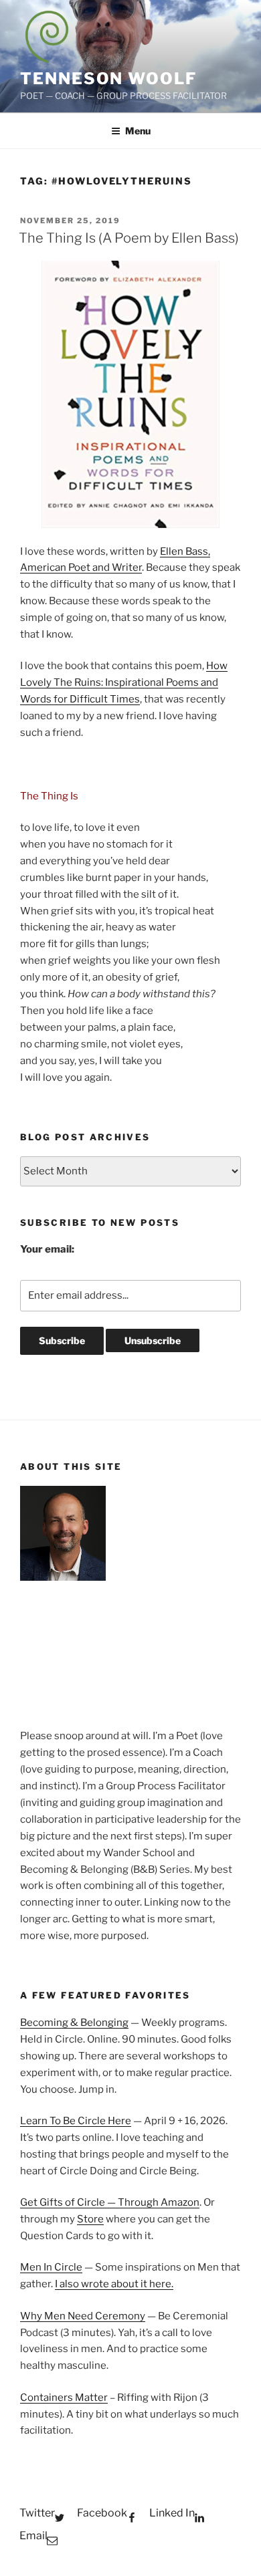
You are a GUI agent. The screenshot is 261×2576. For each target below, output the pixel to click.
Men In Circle (51, 2267)
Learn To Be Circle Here (76, 2121)
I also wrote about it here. (114, 2284)
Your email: (47, 1249)
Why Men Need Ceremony (83, 2316)
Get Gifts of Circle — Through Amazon (110, 2202)
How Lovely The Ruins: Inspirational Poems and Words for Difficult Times (124, 682)
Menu (138, 131)
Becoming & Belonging (74, 2023)
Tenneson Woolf (108, 79)
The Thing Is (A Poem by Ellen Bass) (129, 238)
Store (90, 2219)
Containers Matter (64, 2398)
